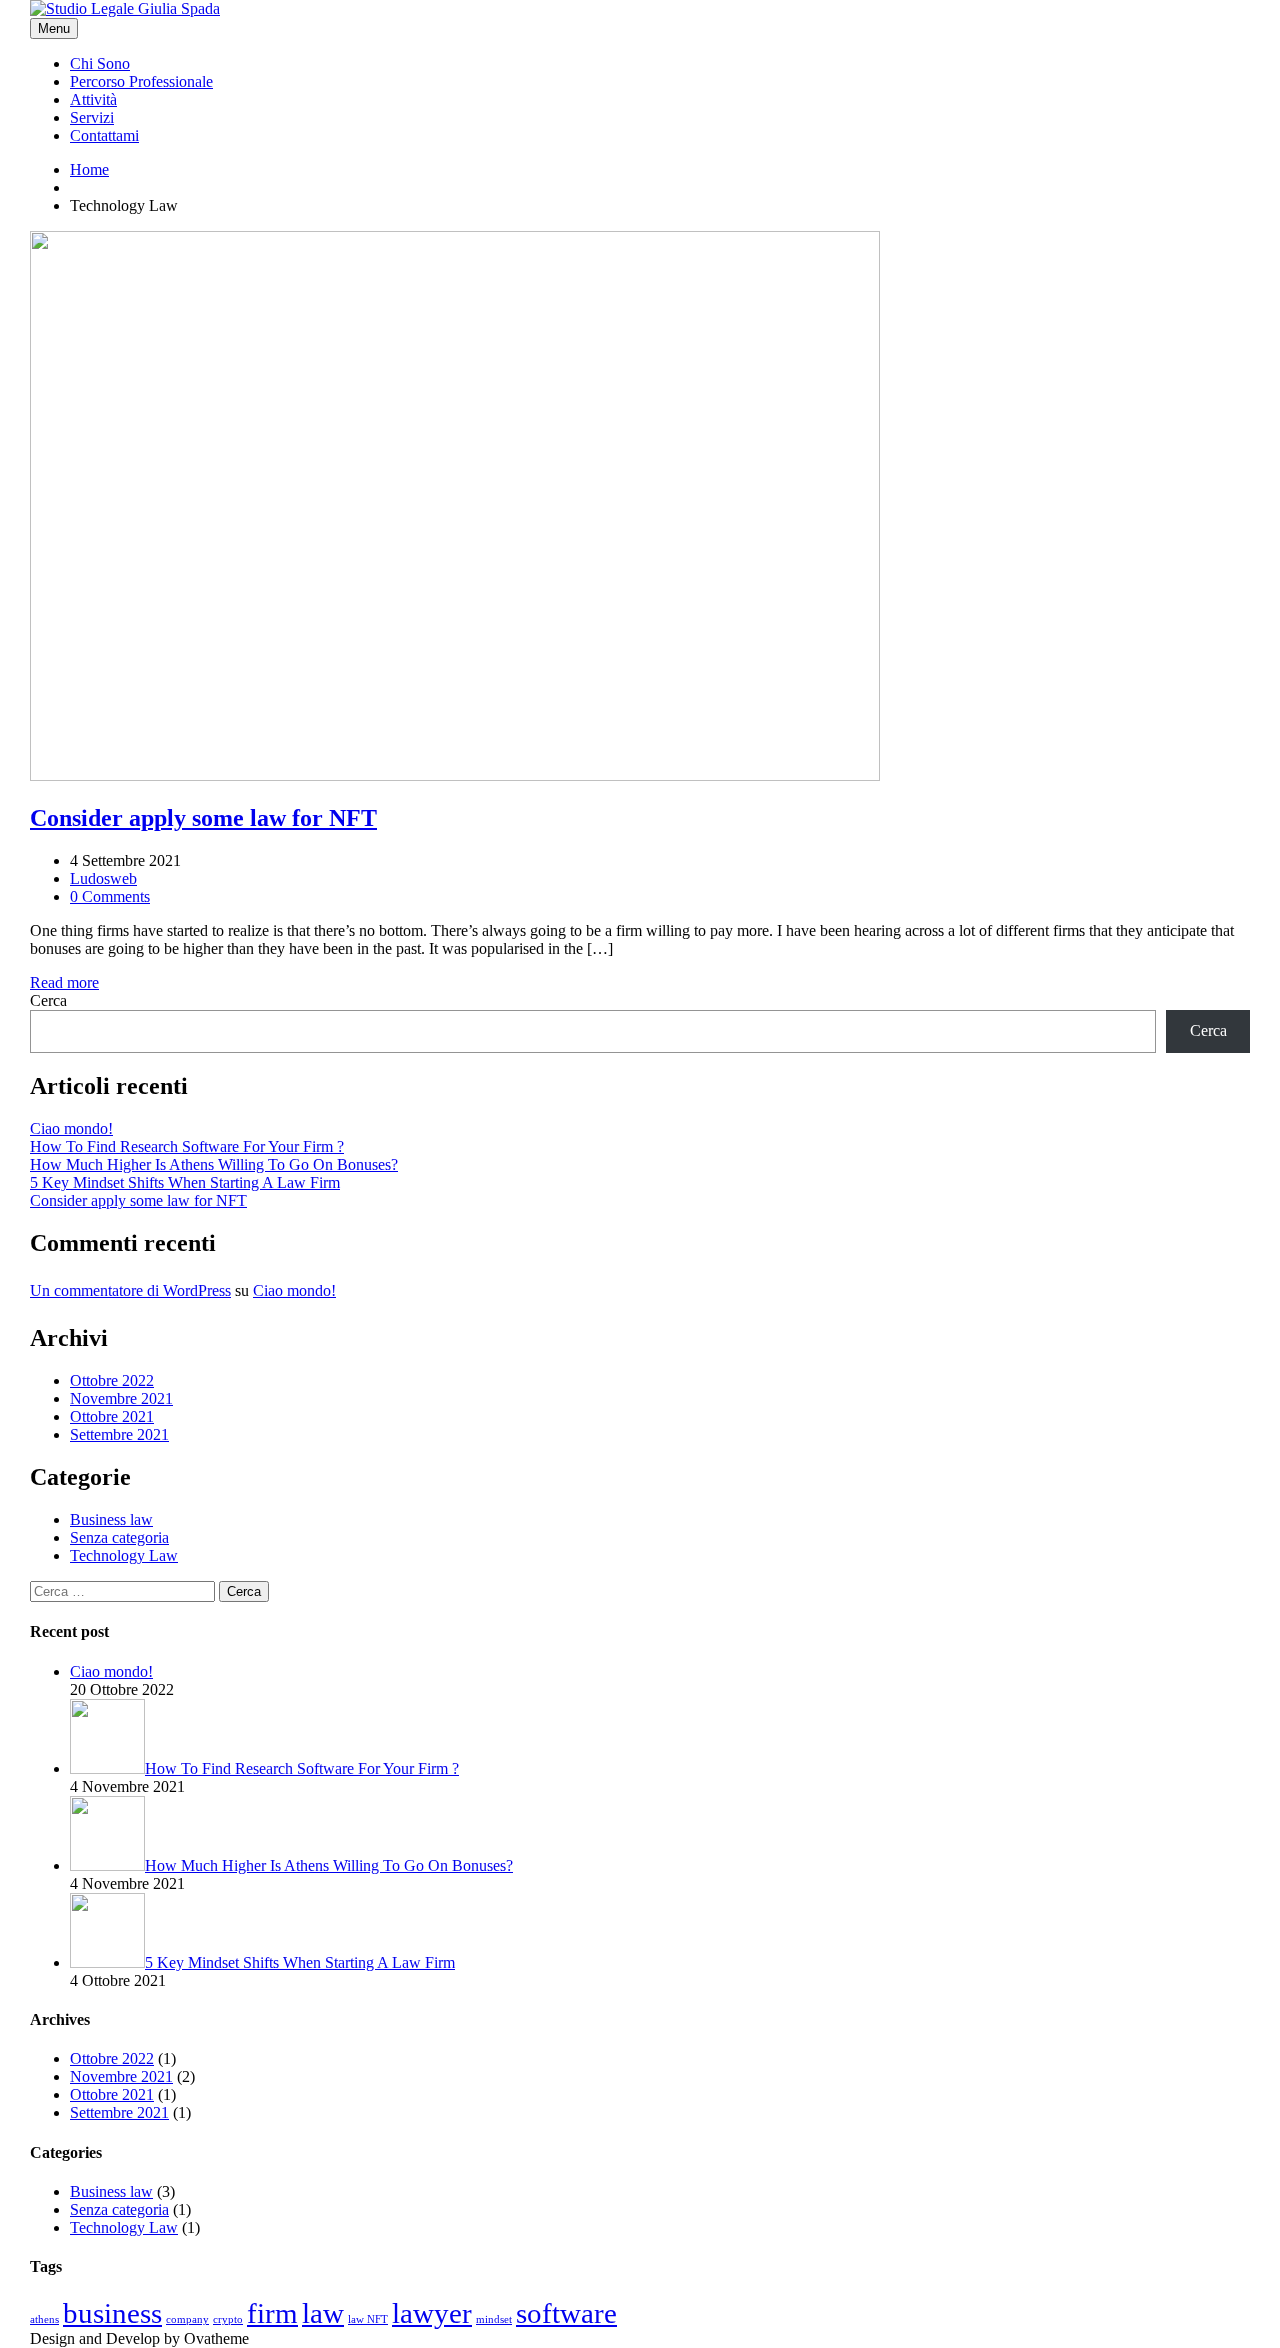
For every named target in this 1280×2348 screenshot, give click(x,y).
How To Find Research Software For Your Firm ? (187, 1146)
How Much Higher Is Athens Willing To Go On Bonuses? (214, 1164)
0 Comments (110, 896)
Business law (111, 1519)
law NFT (368, 2319)
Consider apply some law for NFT (138, 1200)
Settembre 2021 (119, 1434)
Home (89, 169)
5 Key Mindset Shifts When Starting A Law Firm (185, 1182)
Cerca (48, 1000)
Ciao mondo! (71, 1128)
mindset (494, 2319)
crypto (228, 2319)
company (187, 2319)
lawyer (432, 2313)
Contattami (104, 135)
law (323, 2313)
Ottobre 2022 (112, 1380)
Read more (64, 982)
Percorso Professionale (141, 81)
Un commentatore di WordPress (130, 1290)
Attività (93, 99)
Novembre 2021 (121, 1398)
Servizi (92, 117)
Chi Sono (100, 63)
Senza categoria (119, 1537)
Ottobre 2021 (112, 1416)
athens (44, 2319)
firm (272, 2313)
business (112, 2313)
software (566, 2313)
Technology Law (124, 1555)
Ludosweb (103, 878)
